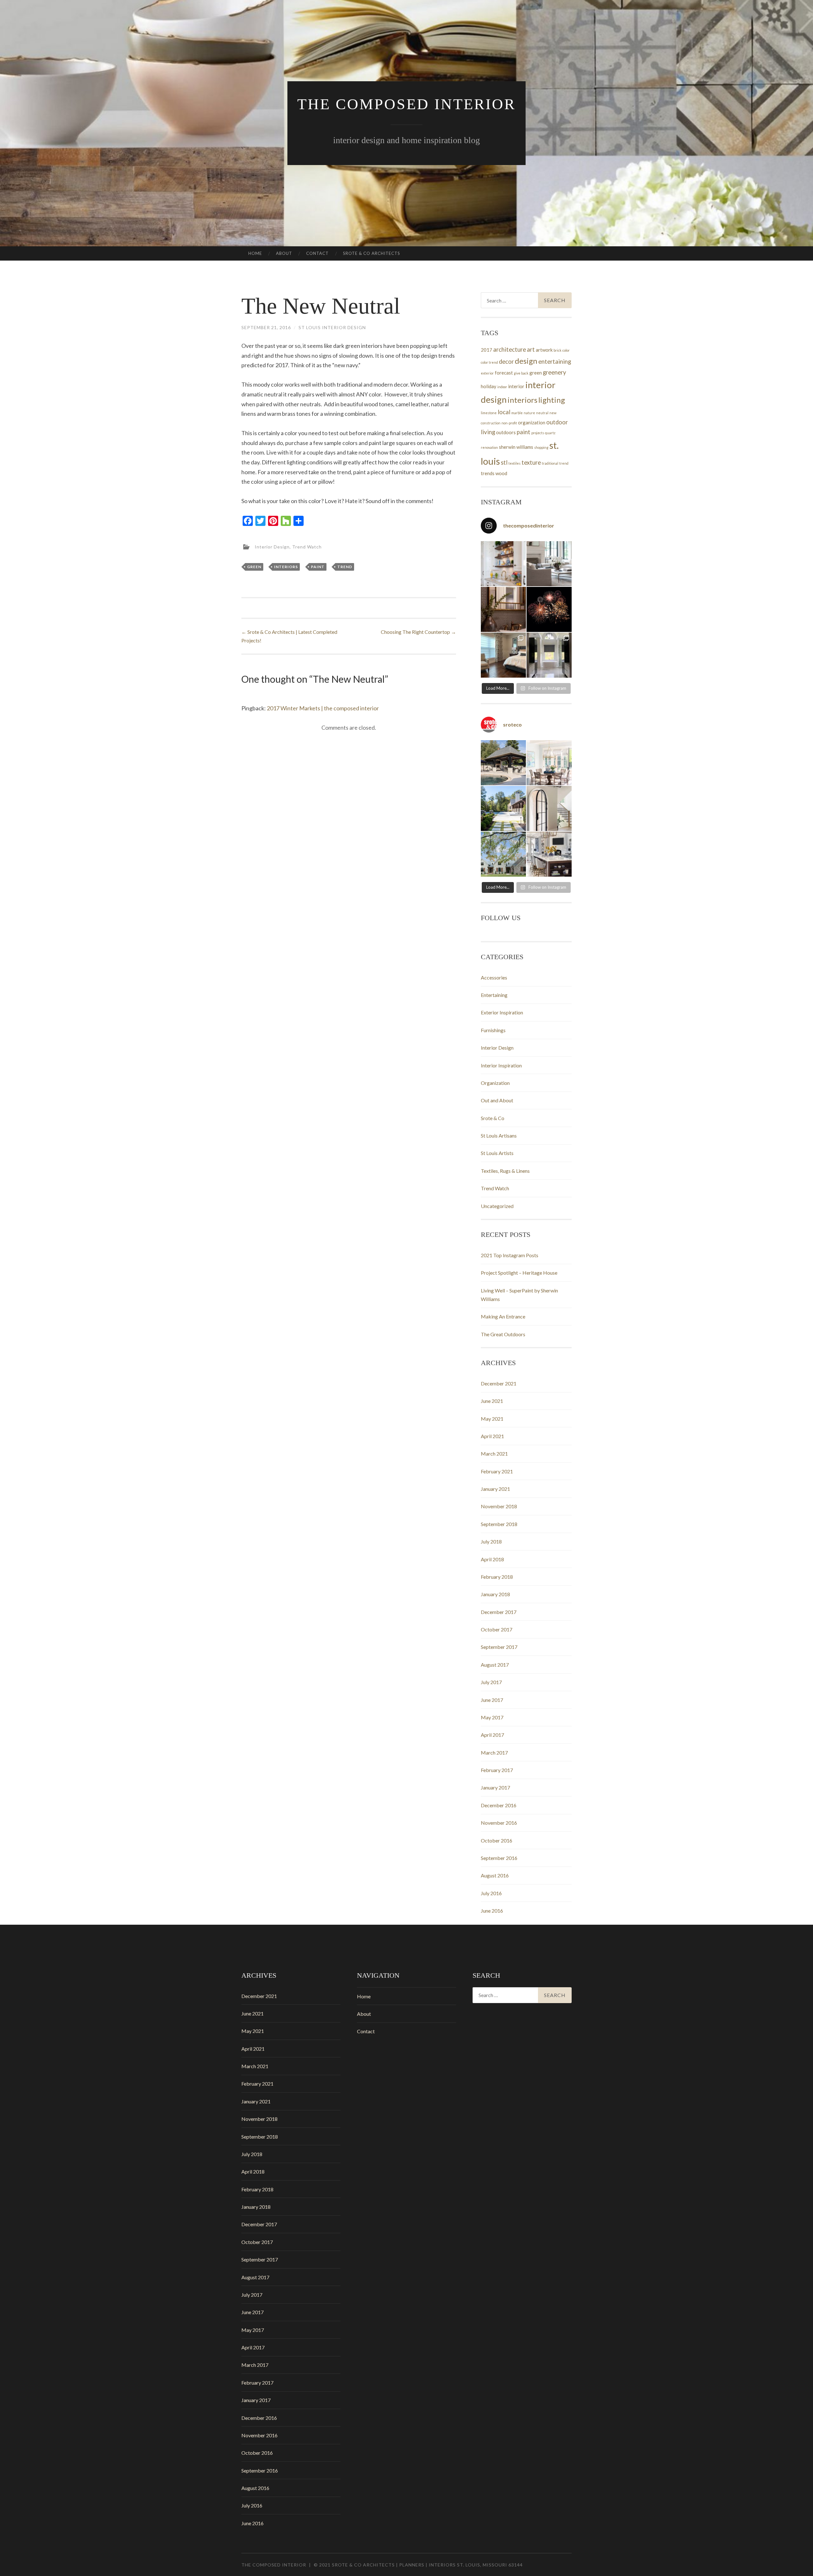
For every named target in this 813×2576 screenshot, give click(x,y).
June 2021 (492, 1401)
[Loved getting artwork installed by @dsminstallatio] (503, 655)
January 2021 (495, 1489)
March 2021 (494, 1454)
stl (504, 462)
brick (558, 350)
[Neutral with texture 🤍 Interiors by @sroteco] (549, 564)
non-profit (509, 423)
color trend (489, 362)
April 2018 (492, 1559)
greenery (554, 372)
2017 (487, 350)
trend (345, 567)
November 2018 (499, 1506)
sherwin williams (516, 447)
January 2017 (495, 1787)
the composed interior (406, 104)
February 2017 (497, 1770)
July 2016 (491, 1893)
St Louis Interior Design (332, 327)
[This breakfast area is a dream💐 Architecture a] (549, 763)
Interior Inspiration (501, 1065)
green (254, 567)
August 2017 (495, 1665)
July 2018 (491, 1541)
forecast (504, 373)
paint (318, 567)
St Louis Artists (497, 1153)
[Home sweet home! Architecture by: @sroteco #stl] (503, 854)
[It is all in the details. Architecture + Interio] (503, 609)
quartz (550, 433)
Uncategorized (497, 1206)
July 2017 (491, 1682)
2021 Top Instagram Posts (510, 1255)
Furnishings (493, 1030)
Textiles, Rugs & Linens (505, 1171)
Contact (317, 253)
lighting (552, 400)
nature (529, 413)
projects (538, 433)
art (531, 349)
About (284, 253)
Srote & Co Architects (372, 253)
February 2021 (497, 1471)
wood (501, 473)
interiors (286, 567)
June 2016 (492, 1911)
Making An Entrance (503, 1316)
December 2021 (499, 1383)
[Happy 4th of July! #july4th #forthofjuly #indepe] (549, 609)
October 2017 (497, 1629)
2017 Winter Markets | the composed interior (323, 708)
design (526, 361)
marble (517, 413)
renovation (489, 447)
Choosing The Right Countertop (418, 632)
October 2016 (497, 1840)
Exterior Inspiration (502, 1012)
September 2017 (499, 1647)
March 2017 (494, 1753)
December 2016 (499, 1805)
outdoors (506, 432)
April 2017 (492, 1735)
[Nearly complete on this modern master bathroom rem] (549, 655)
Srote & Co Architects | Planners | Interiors (394, 2565)
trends (488, 473)
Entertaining (494, 995)
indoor (502, 387)
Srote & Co (493, 1118)
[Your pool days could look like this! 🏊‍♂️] (503, 763)
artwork (544, 350)
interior (516, 386)
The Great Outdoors (503, 1334)
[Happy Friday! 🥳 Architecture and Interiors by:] (503, 808)
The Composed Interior (274, 2565)
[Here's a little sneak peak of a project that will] (549, 808)
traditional (550, 463)
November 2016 (499, 1823)
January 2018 (495, 1594)
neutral (542, 413)
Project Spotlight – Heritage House (519, 1273)
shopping (541, 447)
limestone (489, 413)
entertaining (555, 362)
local (504, 412)
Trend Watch (307, 546)
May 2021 (492, 1419)
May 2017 (492, 1717)
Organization (495, 1083)
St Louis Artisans (499, 1135)
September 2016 (499, 1858)
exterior (487, 373)
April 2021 (492, 1436)
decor (506, 362)
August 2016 (495, 1875)
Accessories (494, 977)
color (566, 350)
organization (532, 422)
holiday (489, 386)
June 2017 (492, 1700)
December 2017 (499, 1612)
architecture (510, 349)
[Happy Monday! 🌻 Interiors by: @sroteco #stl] (549, 854)
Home (255, 253)
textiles (514, 463)
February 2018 (497, 1577)
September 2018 (499, 1524)
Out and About (497, 1100)
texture (531, 462)
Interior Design (272, 546)
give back (521, 373)
